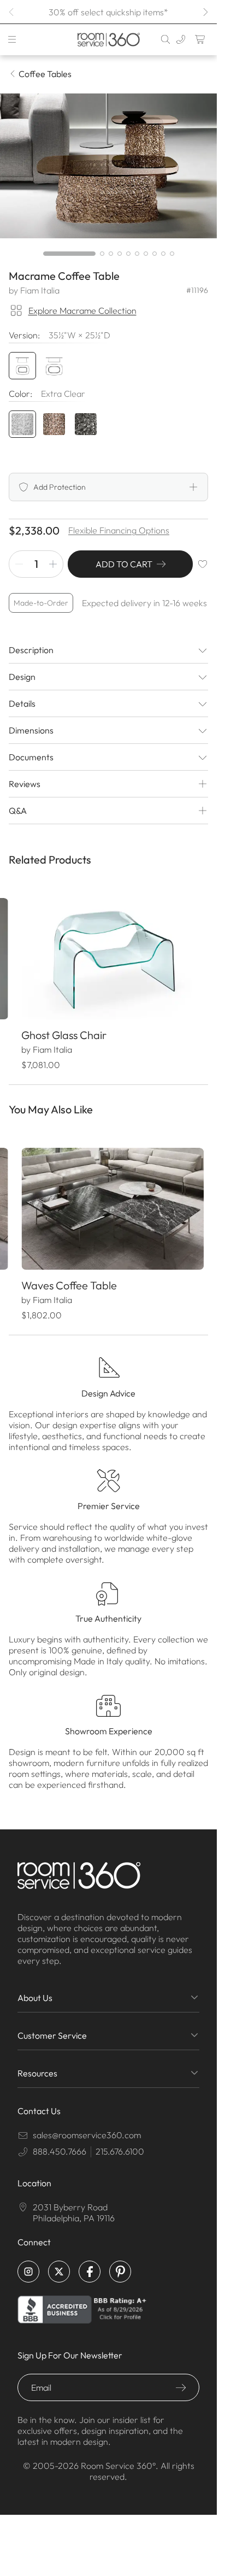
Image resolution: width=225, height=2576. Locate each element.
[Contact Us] (181, 39)
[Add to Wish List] (203, 564)
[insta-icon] (28, 2262)
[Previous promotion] (12, 12)
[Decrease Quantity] (19, 564)
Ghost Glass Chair (63, 1031)
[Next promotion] (205, 12)
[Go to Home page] (108, 40)
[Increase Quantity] (53, 564)
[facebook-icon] (90, 2262)
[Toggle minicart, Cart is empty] (200, 39)
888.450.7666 (60, 2142)
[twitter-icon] (59, 2262)
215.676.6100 (120, 2142)
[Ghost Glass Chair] (108, 957)
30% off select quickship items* (108, 12)
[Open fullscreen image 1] (108, 166)
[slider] (109, 254)
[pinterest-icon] (120, 2262)
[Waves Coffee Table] (108, 1202)
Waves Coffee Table (69, 1276)
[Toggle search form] (165, 39)
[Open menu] (12, 39)
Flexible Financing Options (119, 530)
